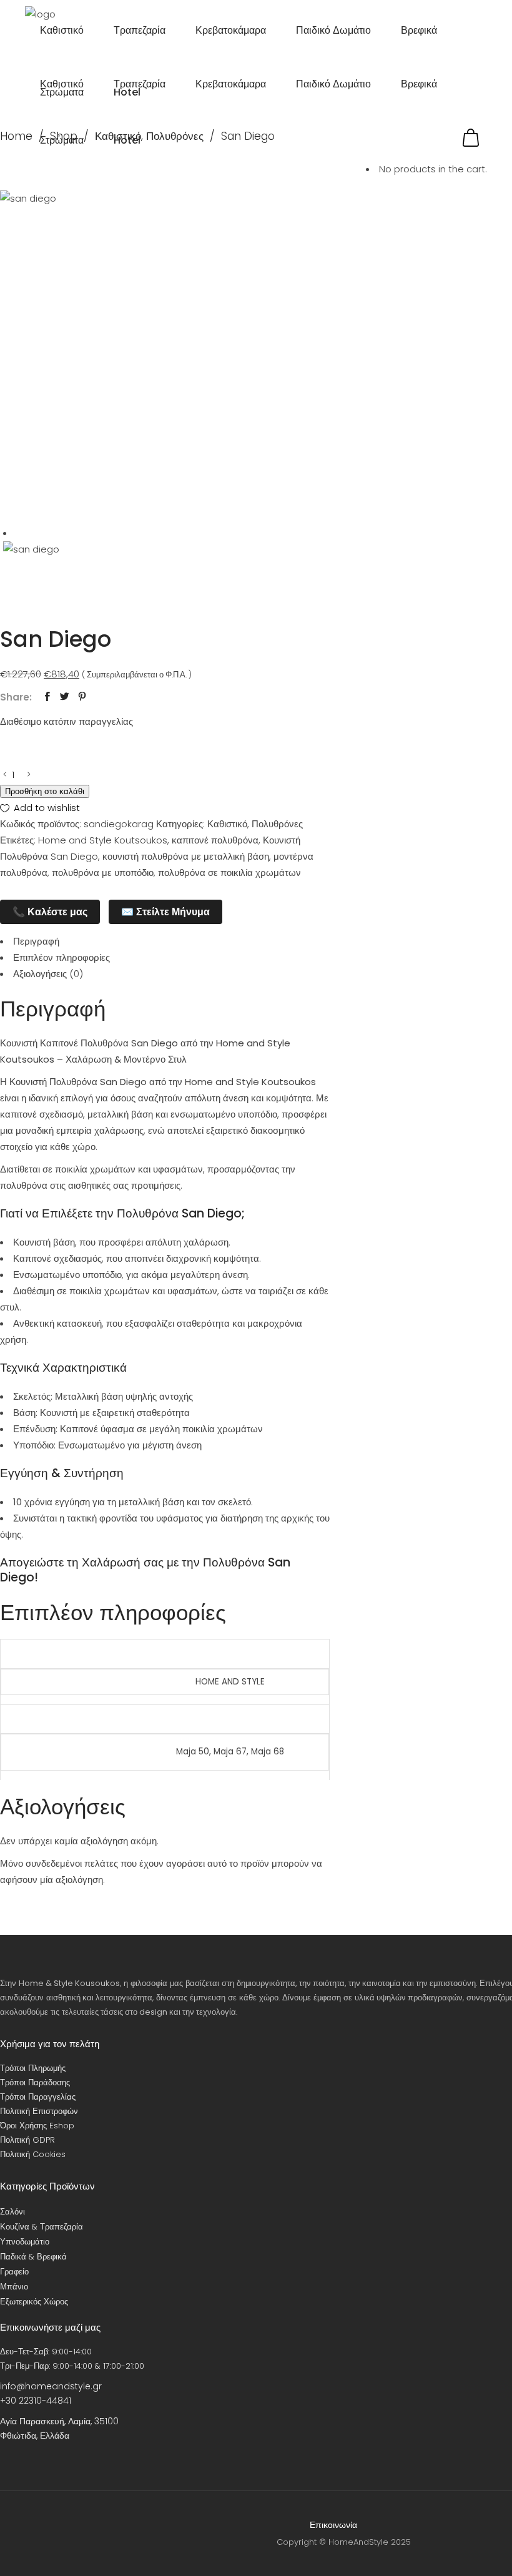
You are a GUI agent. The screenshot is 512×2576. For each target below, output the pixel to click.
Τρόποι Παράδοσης (35, 2082)
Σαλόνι (12, 2212)
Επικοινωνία (333, 2525)
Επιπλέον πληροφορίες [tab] (62, 957)
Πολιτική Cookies (33, 2154)
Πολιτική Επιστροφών (39, 2111)
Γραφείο (14, 2272)
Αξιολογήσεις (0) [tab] (48, 974)
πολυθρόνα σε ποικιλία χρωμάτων (229, 873)
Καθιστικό (227, 824)
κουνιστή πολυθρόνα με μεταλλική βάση (186, 856)
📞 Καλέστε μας (50, 912)
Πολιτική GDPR (27, 2140)
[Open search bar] (481, 121)
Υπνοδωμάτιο (25, 2242)
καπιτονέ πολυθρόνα (215, 840)
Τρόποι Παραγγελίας (38, 2097)
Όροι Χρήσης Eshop (37, 2126)
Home (16, 136)
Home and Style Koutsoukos (103, 840)
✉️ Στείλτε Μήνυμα (165, 912)
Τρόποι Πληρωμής (33, 2068)
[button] (40, 808)
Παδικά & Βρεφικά (33, 2257)
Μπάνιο (14, 2287)
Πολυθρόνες (277, 824)
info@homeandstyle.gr (51, 2386)
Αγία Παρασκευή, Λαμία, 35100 (59, 2421)
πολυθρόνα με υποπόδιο (103, 873)
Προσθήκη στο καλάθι (45, 791)
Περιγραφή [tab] (36, 941)
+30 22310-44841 (36, 2401)
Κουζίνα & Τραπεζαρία (42, 2227)
